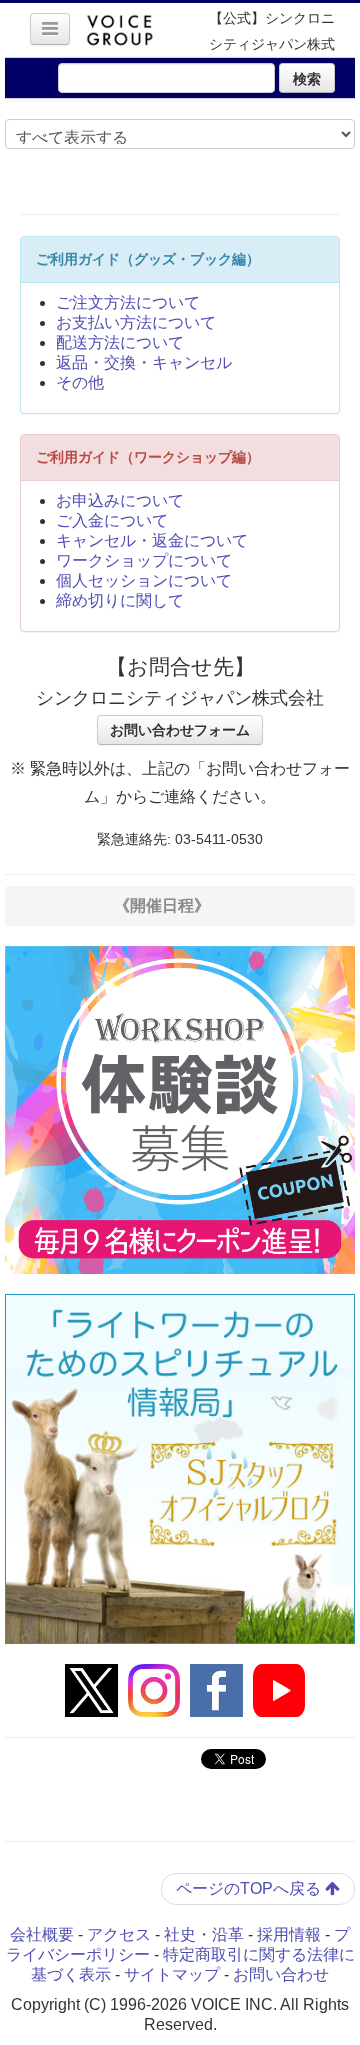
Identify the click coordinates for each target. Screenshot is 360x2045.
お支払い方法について (136, 322)
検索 (307, 78)
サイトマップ (172, 1974)
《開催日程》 (162, 905)
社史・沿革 (204, 1934)
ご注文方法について (128, 302)
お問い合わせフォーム (180, 730)
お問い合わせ (281, 1974)
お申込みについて (120, 500)
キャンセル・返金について (152, 540)
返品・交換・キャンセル (144, 362)
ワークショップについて (144, 560)
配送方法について (120, 342)
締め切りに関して (120, 600)
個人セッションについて (144, 580)
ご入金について (112, 520)
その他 (80, 382)
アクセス (119, 1934)
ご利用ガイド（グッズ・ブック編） (148, 259)
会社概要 (42, 1934)
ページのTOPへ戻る (250, 1888)
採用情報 (289, 1934)
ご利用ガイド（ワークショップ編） (148, 457)
